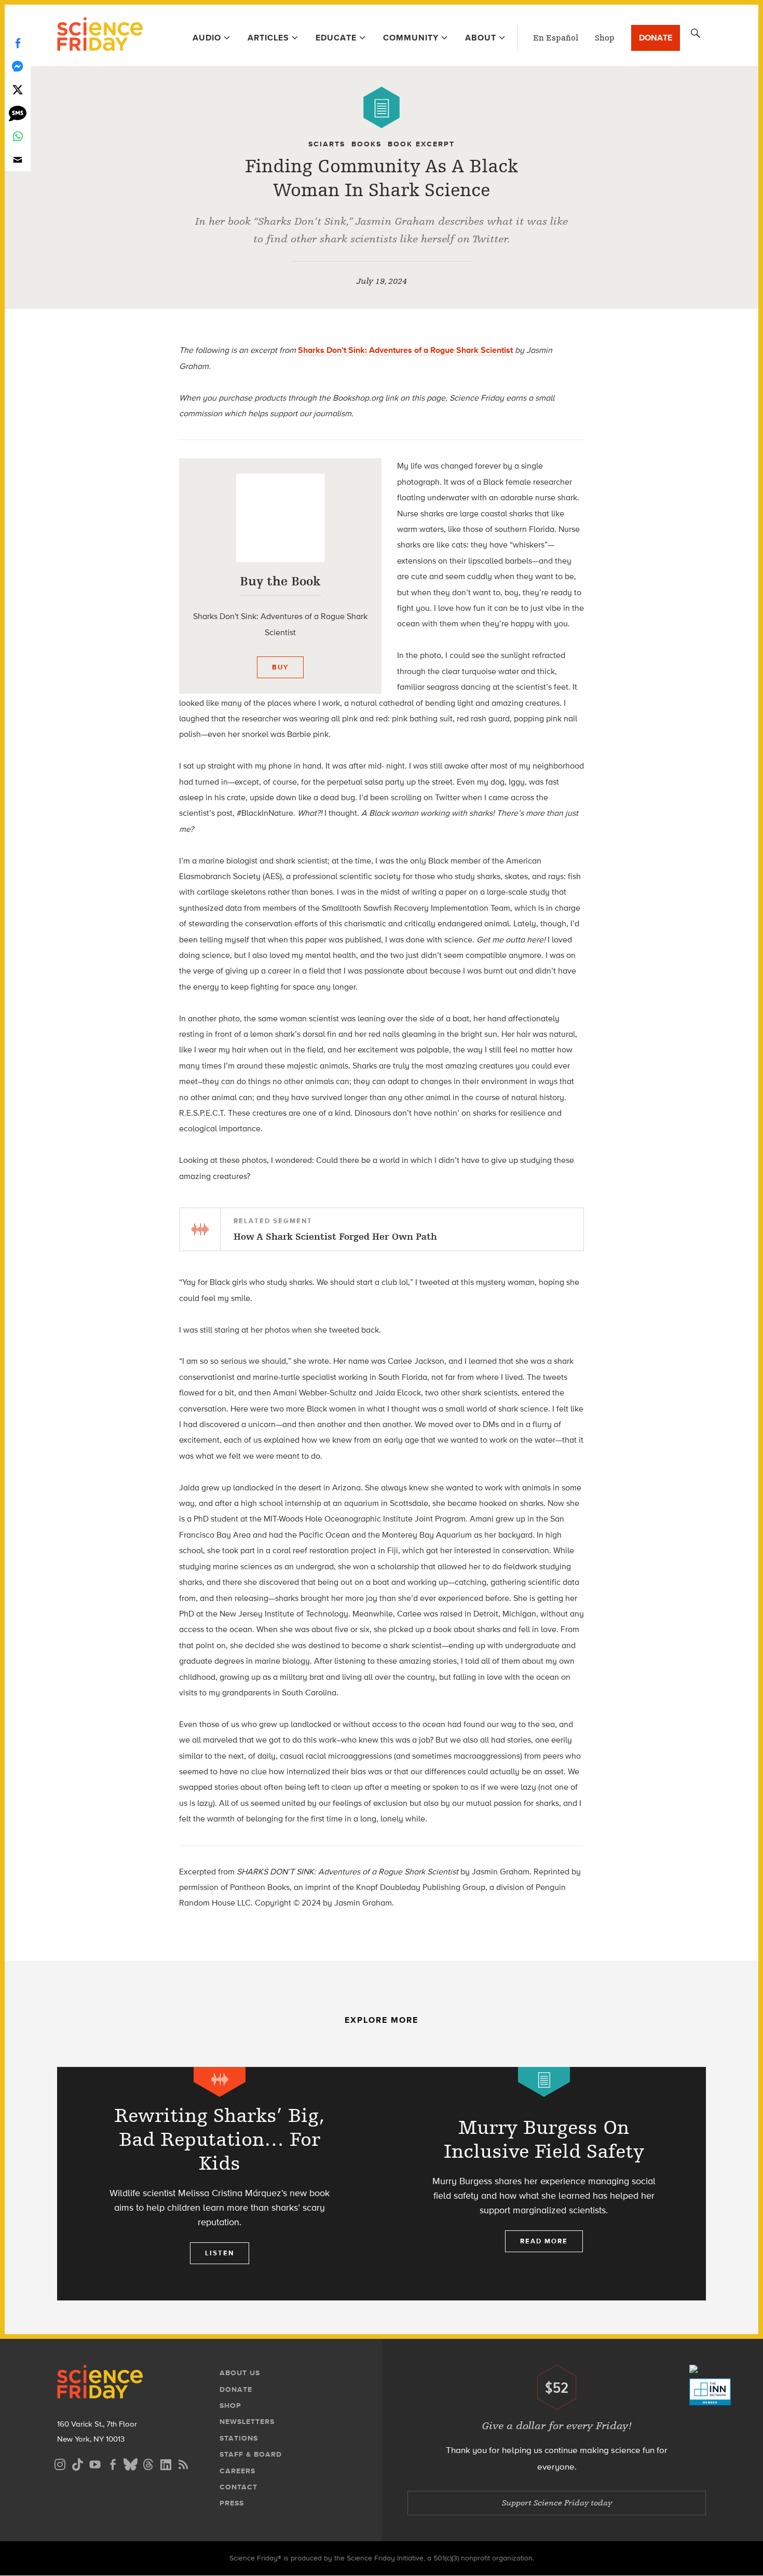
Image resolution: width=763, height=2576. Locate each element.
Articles (268, 38)
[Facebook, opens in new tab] (113, 2463)
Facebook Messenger (18, 66)
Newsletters (247, 2422)
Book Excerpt (421, 144)
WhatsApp (18, 136)
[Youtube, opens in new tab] (95, 2463)
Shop (605, 38)
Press (232, 2503)
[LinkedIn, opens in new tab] (166, 2463)
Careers (237, 2471)
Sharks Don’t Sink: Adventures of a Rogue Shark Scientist (405, 350)
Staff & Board (251, 2454)
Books (366, 144)
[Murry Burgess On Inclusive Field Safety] (544, 2184)
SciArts (327, 144)
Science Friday (100, 35)
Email (18, 160)
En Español (556, 38)
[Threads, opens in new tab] (148, 2463)
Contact (239, 2487)
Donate (656, 38)
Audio (207, 38)
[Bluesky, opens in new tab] (130, 2463)
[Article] (382, 107)
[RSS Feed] (183, 2463)
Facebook (18, 43)
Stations (239, 2438)
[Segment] (220, 2082)
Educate (336, 38)
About (481, 38)
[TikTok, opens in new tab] (77, 2463)
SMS (18, 113)
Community (411, 38)
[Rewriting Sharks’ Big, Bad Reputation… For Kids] (219, 2184)
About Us (240, 2373)
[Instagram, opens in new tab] (60, 2463)
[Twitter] (18, 90)
